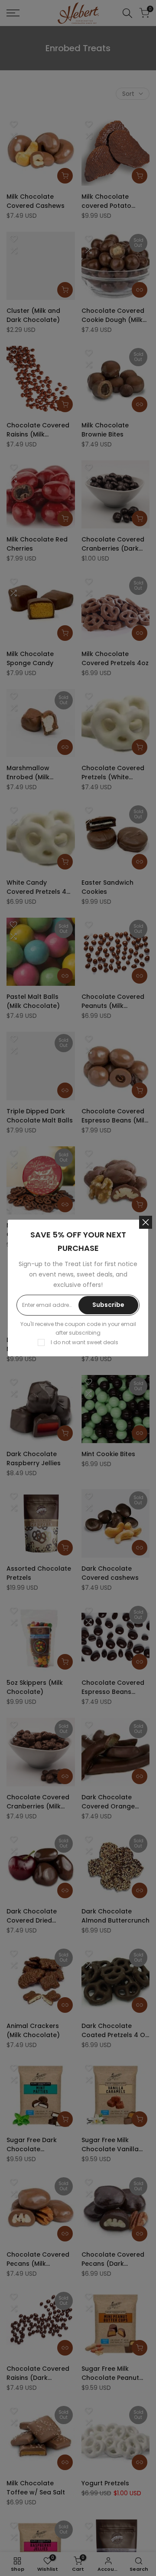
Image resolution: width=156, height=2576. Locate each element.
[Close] (146, 1222)
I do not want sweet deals (84, 1342)
